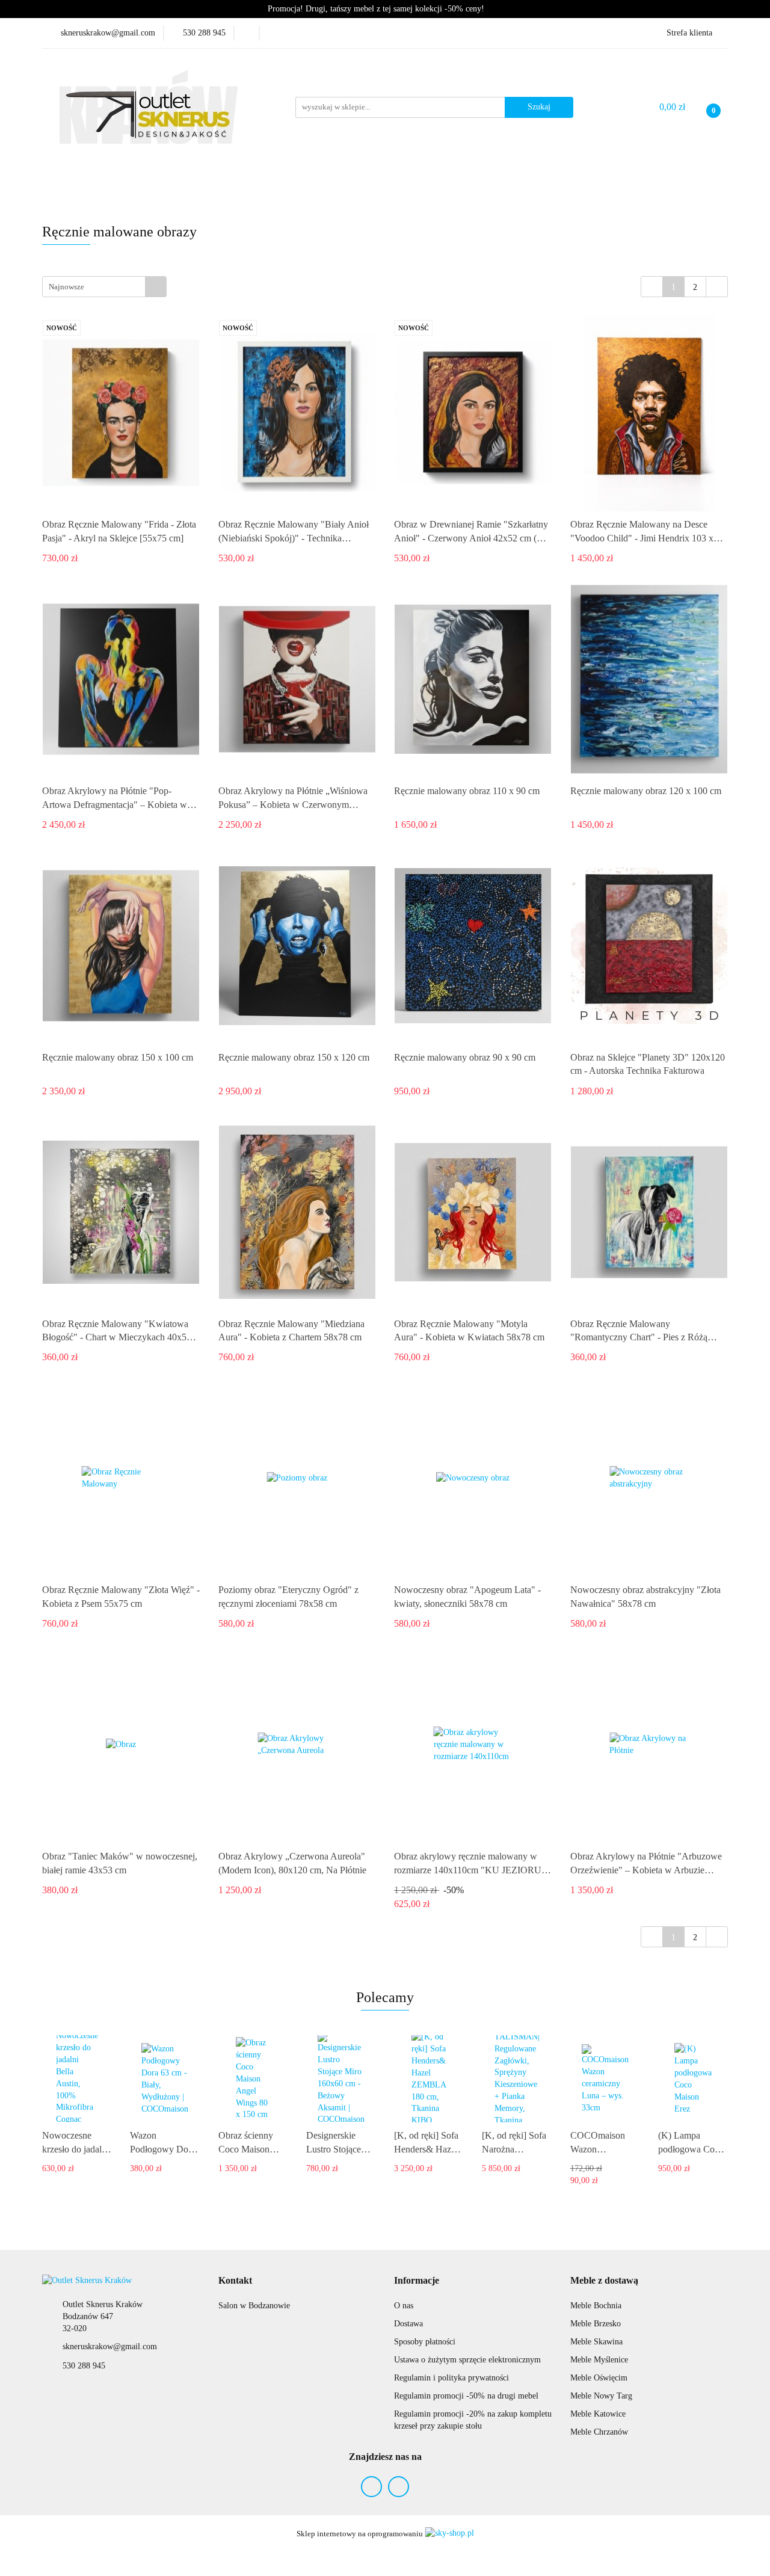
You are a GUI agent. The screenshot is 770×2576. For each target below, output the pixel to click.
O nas (404, 2306)
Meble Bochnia (596, 2306)
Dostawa (408, 2324)
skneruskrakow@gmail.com (110, 2346)
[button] (235, 2281)
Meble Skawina (596, 2342)
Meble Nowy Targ (601, 2396)
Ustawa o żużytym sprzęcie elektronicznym (467, 2360)
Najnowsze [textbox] (66, 287)
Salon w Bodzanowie (254, 2306)
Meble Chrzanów (599, 2432)
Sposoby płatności (425, 2342)
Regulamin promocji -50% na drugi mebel (466, 2396)
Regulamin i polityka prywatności (451, 2378)
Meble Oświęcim (599, 2378)
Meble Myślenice (599, 2360)
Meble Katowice (598, 2414)
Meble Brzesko (596, 2324)
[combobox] (104, 287)
